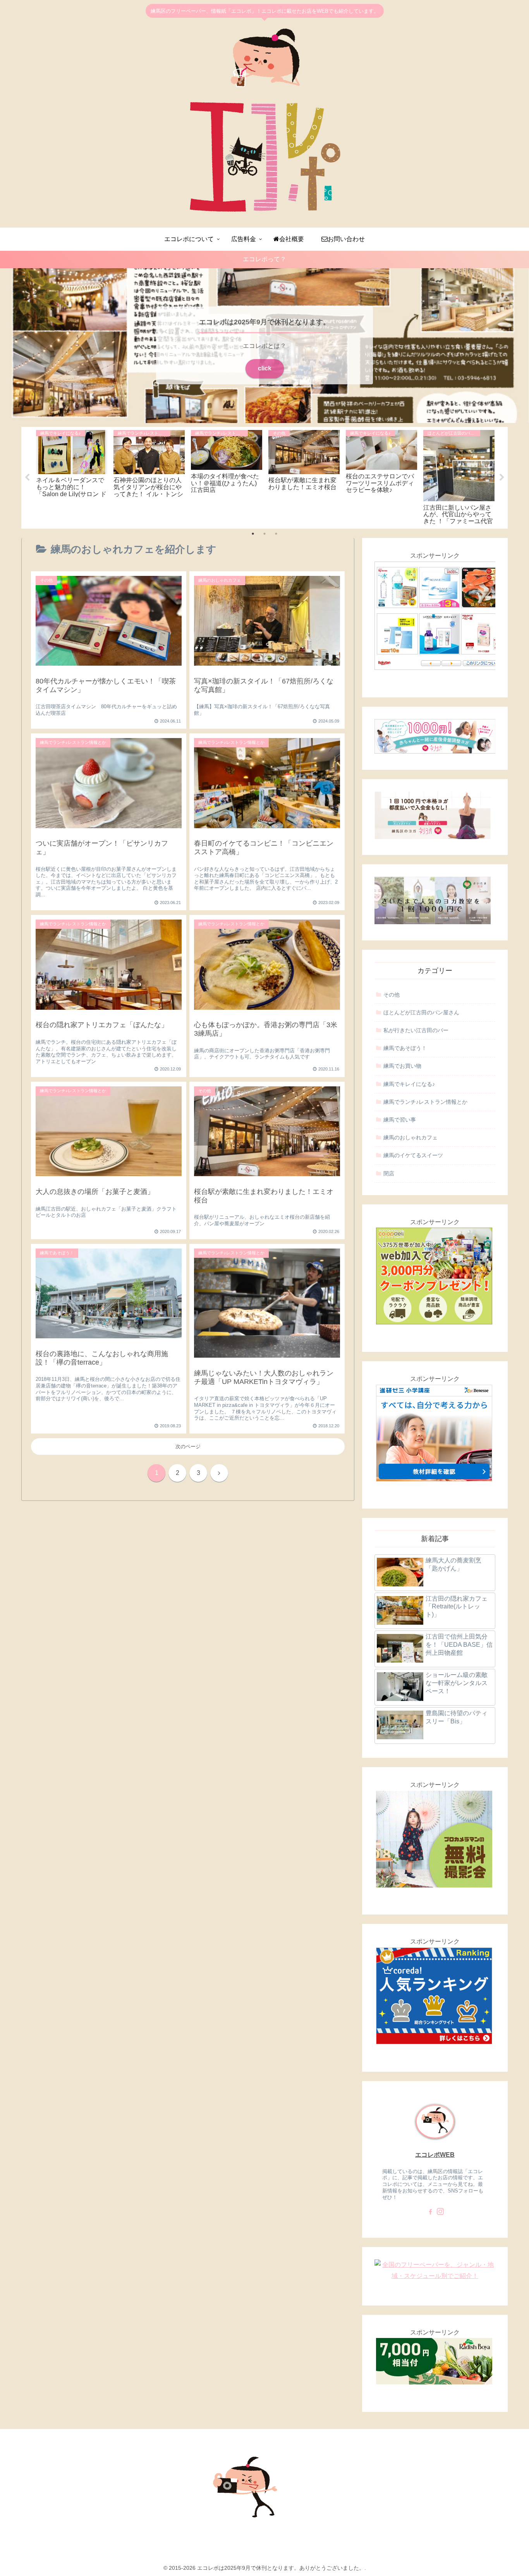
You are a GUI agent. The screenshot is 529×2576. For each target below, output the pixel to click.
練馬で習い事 (400, 1120)
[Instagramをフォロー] (440, 2212)
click (265, 368)
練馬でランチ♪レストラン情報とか (425, 1102)
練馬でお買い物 (402, 1066)
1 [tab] (253, 534)
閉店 (389, 1173)
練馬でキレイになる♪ (409, 1084)
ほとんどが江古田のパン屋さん (421, 1012)
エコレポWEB (435, 2155)
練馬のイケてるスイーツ (413, 1155)
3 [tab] (276, 534)
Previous (27, 478)
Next (502, 478)
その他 (392, 995)
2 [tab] (264, 534)
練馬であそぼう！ (405, 1048)
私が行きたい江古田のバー (416, 1030)
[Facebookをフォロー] (429, 2212)
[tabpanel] (72, 477)
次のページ (188, 1446)
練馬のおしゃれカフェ (410, 1137)
